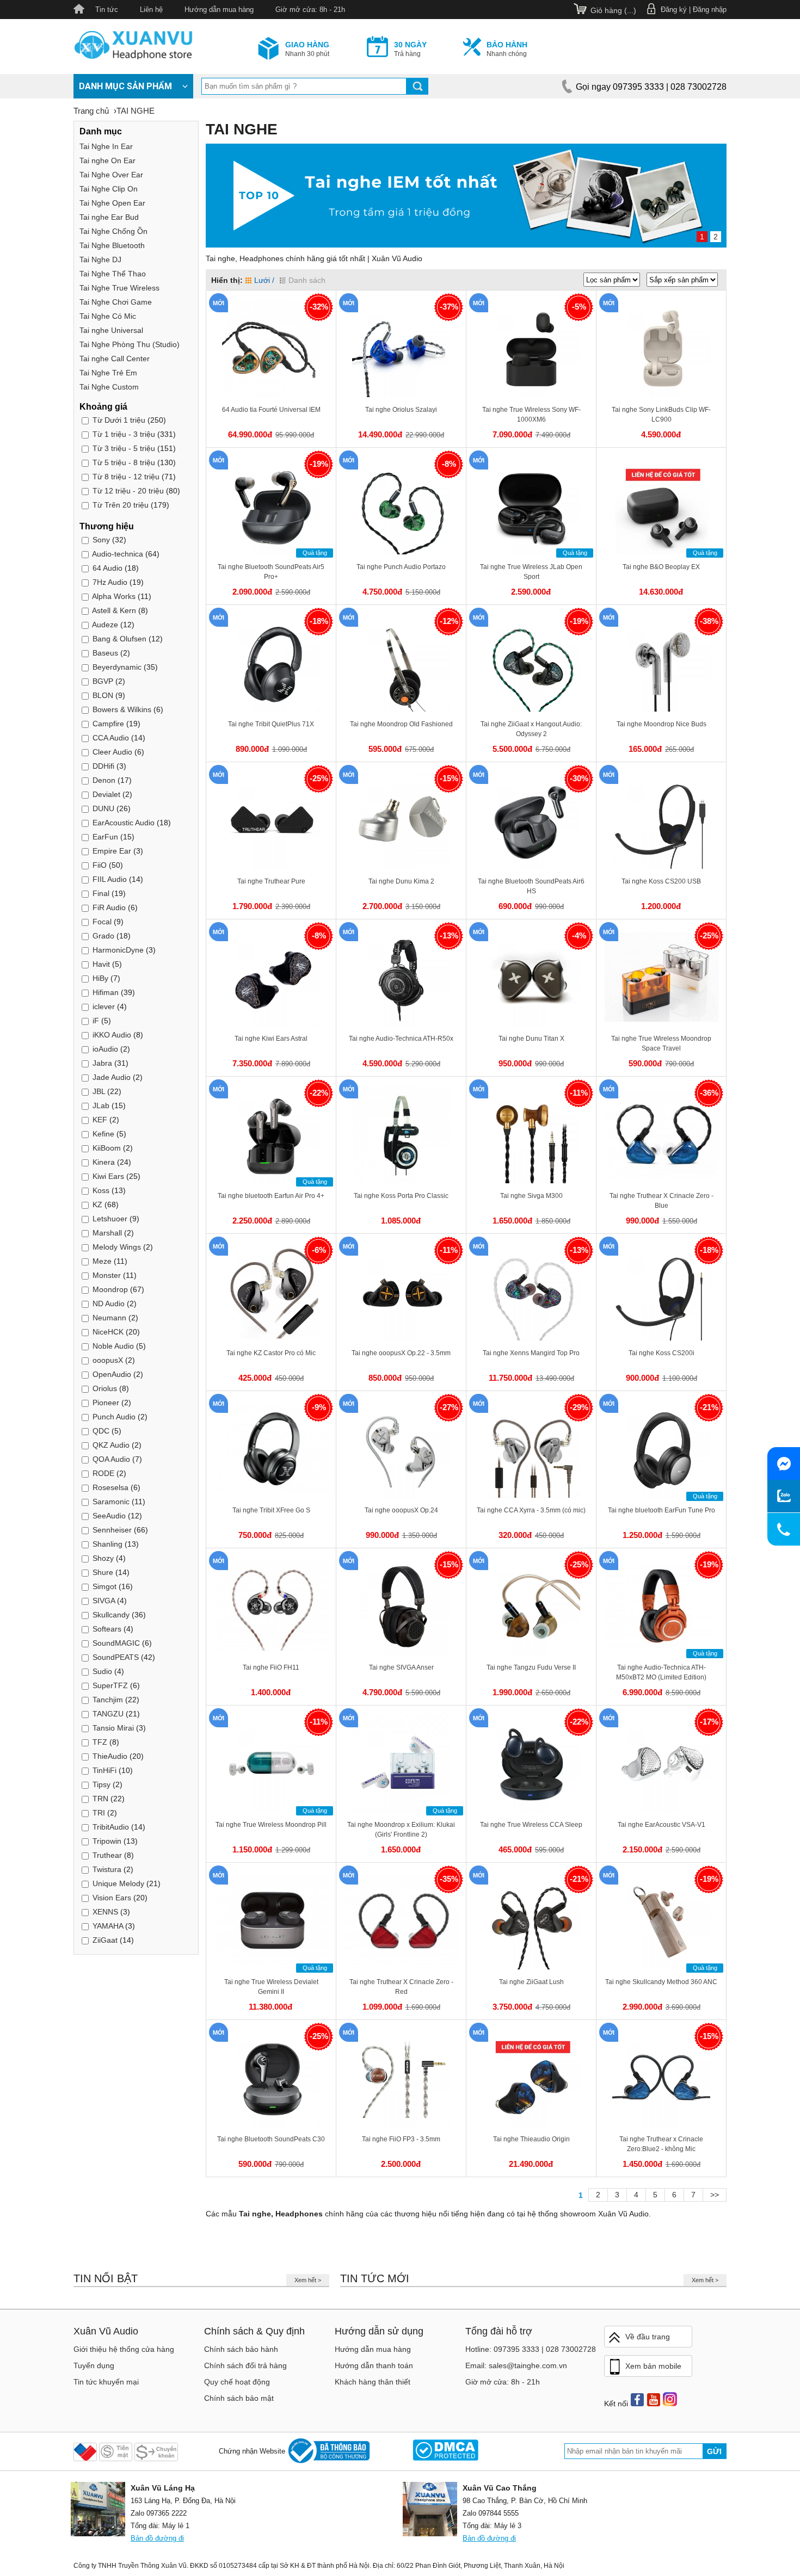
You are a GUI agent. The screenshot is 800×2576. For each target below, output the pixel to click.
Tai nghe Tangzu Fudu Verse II (531, 1667)
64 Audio (107, 568)
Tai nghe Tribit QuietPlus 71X (271, 724)
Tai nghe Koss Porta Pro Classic (401, 1196)
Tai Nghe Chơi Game (116, 302)
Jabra (102, 1063)
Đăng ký (674, 10)
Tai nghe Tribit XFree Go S (271, 1510)
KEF (100, 1120)
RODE (103, 1473)
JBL (99, 1091)
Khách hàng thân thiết (373, 2382)
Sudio (102, 1671)
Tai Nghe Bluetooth (112, 245)
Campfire (108, 724)
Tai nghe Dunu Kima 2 (401, 881)
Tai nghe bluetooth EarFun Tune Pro (661, 1510)
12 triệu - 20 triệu (128, 491)
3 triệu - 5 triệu (124, 448)
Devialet (106, 794)
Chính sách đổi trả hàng (245, 2365)
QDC (101, 1431)
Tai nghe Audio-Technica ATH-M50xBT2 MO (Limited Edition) (661, 1672)
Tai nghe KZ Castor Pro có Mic (271, 1353)
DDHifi (103, 766)
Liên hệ (151, 10)
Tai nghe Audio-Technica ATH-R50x (401, 1039)
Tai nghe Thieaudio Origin (531, 2139)
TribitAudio (111, 1827)
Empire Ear (112, 851)
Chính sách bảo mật (239, 2398)
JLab (101, 1105)
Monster (107, 1275)
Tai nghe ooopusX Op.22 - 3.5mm (401, 1353)
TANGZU (108, 1714)
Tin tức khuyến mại (106, 2382)
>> (715, 2195)
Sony (101, 540)
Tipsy (101, 1784)
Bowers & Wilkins (122, 709)
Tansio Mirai (113, 1728)
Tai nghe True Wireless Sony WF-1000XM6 (531, 415)
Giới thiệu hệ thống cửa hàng (124, 2349)
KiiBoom (107, 1148)
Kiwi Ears (108, 1176)
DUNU (103, 808)
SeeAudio (109, 1516)
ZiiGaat (105, 1940)
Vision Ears (112, 1898)
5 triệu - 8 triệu (124, 462)
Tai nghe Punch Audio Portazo (401, 567)
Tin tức (107, 10)
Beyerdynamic (117, 667)
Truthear (107, 1855)
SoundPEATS (116, 1657)
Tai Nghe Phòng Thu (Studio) (130, 344)
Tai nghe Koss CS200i (661, 1353)
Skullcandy (111, 1615)
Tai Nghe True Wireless (119, 288)
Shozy (103, 1558)
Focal (102, 922)
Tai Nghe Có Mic (108, 316)
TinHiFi (104, 1770)
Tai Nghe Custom (109, 387)
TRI (100, 1813)
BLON (103, 695)
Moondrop (110, 1289)
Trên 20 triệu (121, 505)
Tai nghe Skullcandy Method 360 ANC (661, 1982)
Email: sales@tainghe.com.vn (516, 2365)
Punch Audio (115, 1417)
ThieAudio (110, 1756)
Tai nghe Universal (111, 330)
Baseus (105, 653)
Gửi (714, 2451)
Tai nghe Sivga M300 (531, 1196)
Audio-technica (118, 554)
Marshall (107, 1233)
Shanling (107, 1544)
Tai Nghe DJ (100, 260)
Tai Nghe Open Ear (112, 203)
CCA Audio (111, 738)
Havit (101, 964)
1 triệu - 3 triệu (124, 434)
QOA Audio (111, 1459)
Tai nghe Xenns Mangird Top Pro (531, 1353)
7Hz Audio (110, 582)
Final (101, 893)
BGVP (103, 681)
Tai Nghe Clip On (109, 189)
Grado (103, 936)
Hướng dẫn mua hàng (219, 10)
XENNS (105, 1912)
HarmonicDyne (119, 950)
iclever (104, 1006)
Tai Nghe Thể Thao (113, 274)
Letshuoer (110, 1219)
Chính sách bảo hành (241, 2349)
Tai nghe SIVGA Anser (401, 1667)
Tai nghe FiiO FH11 (271, 1667)
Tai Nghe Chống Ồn (113, 231)
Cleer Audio (112, 752)
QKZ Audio (111, 1445)
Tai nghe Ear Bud (109, 217)
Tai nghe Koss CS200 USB (661, 881)
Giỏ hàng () (613, 10)
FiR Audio (109, 907)
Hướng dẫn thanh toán (374, 2365)
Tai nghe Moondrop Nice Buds (661, 724)
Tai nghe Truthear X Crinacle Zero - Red (401, 1987)
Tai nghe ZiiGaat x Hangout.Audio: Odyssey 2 (531, 729)
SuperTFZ (110, 1685)
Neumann (109, 1318)
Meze (102, 1261)
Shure (103, 1572)
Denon (104, 780)
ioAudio (105, 1049)
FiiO (100, 865)
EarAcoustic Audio (124, 823)
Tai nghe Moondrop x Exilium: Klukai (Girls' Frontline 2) (401, 1830)
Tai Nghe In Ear (106, 146)
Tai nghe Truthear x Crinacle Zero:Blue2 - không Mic (661, 2144)
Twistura (107, 1869)
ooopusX (108, 1360)
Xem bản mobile (653, 2366)
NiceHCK (108, 1332)
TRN (100, 1799)
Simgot (104, 1586)
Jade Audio (112, 1077)
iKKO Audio (112, 1035)
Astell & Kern (114, 610)
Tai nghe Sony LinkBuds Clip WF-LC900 (661, 415)
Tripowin (108, 1841)
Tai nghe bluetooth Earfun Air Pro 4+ (271, 1196)
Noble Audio (113, 1346)
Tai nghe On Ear (107, 160)
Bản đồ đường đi (157, 2538)
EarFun (105, 837)
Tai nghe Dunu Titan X (531, 1039)
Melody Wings (117, 1247)
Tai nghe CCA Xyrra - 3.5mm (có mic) (531, 1510)
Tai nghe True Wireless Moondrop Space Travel (661, 1043)
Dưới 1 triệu (119, 420)
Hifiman (106, 992)
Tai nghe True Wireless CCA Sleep (531, 1825)
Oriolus (105, 1388)
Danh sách (307, 280)
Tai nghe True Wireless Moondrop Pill (271, 1825)
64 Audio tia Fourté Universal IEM (271, 410)
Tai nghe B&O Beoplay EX (661, 567)
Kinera (104, 1162)
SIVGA (104, 1601)
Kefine (104, 1134)
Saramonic (111, 1502)
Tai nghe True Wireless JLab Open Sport (531, 572)
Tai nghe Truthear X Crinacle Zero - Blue (661, 1201)
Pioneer (106, 1403)
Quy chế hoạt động (237, 2382)
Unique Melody (118, 1883)
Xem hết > (308, 2280)
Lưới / (264, 280)
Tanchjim (108, 1700)
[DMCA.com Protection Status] (445, 2451)
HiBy (100, 978)
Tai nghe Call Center (115, 359)
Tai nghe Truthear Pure (271, 881)
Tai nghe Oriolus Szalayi (401, 410)
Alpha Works (114, 596)
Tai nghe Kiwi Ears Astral (271, 1039)
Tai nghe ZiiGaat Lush (531, 1982)
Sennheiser (112, 1530)
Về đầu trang (648, 2337)
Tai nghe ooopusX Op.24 (401, 1510)
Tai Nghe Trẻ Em (108, 373)
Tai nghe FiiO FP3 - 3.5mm (401, 2139)
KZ (97, 1204)
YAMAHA (108, 1926)
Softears (107, 1629)
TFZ (100, 1742)
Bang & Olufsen (119, 639)
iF (97, 1021)
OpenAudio (112, 1374)
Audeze (105, 625)
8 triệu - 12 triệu (126, 477)
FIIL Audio (110, 879)
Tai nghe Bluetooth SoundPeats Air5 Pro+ (271, 572)
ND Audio (109, 1304)
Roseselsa (110, 1487)
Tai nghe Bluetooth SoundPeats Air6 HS (531, 886)
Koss (101, 1190)
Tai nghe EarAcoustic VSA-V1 (661, 1825)
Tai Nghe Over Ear (111, 175)
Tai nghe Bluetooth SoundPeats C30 (271, 2139)
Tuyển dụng (94, 2365)
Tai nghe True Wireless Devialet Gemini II (271, 1987)
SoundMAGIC (116, 1643)
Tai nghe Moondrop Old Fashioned (401, 724)
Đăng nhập (710, 10)
